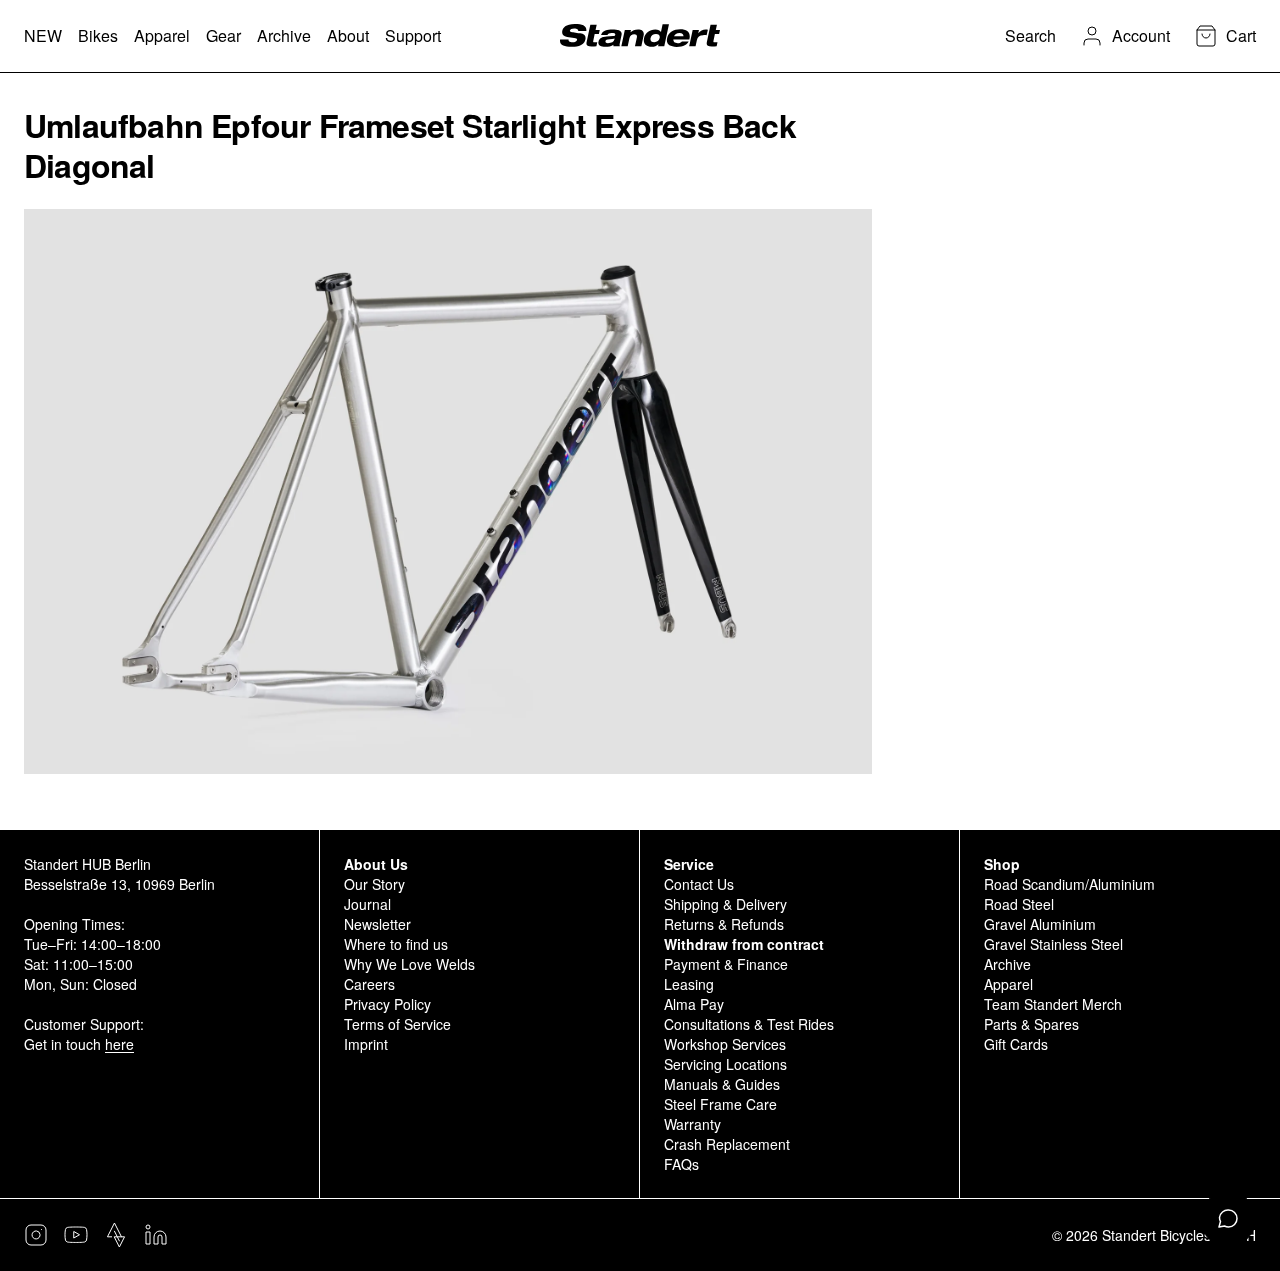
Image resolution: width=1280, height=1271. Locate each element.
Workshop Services (725, 1044)
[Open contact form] (1228, 1219)
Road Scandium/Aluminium (1069, 884)
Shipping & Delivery (725, 904)
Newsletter (377, 924)
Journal (367, 904)
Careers (369, 984)
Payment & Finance (726, 964)
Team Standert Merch (1053, 1004)
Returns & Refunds (724, 924)
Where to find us (396, 944)
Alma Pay (694, 1004)
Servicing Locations (725, 1064)
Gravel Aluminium (1040, 924)
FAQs (681, 1164)
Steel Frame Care (720, 1104)
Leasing (689, 984)
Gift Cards (1016, 1044)
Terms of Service (397, 1024)
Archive (1007, 964)
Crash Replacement (727, 1144)
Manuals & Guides (722, 1084)
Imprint (366, 1044)
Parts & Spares (1031, 1024)
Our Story (374, 884)
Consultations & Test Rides (749, 1024)
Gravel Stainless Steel (1053, 944)
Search (1030, 35)
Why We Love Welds (409, 964)
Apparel (1008, 984)
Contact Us (699, 884)
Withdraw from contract (744, 944)
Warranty (692, 1124)
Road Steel (1019, 904)
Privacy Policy (387, 1004)
